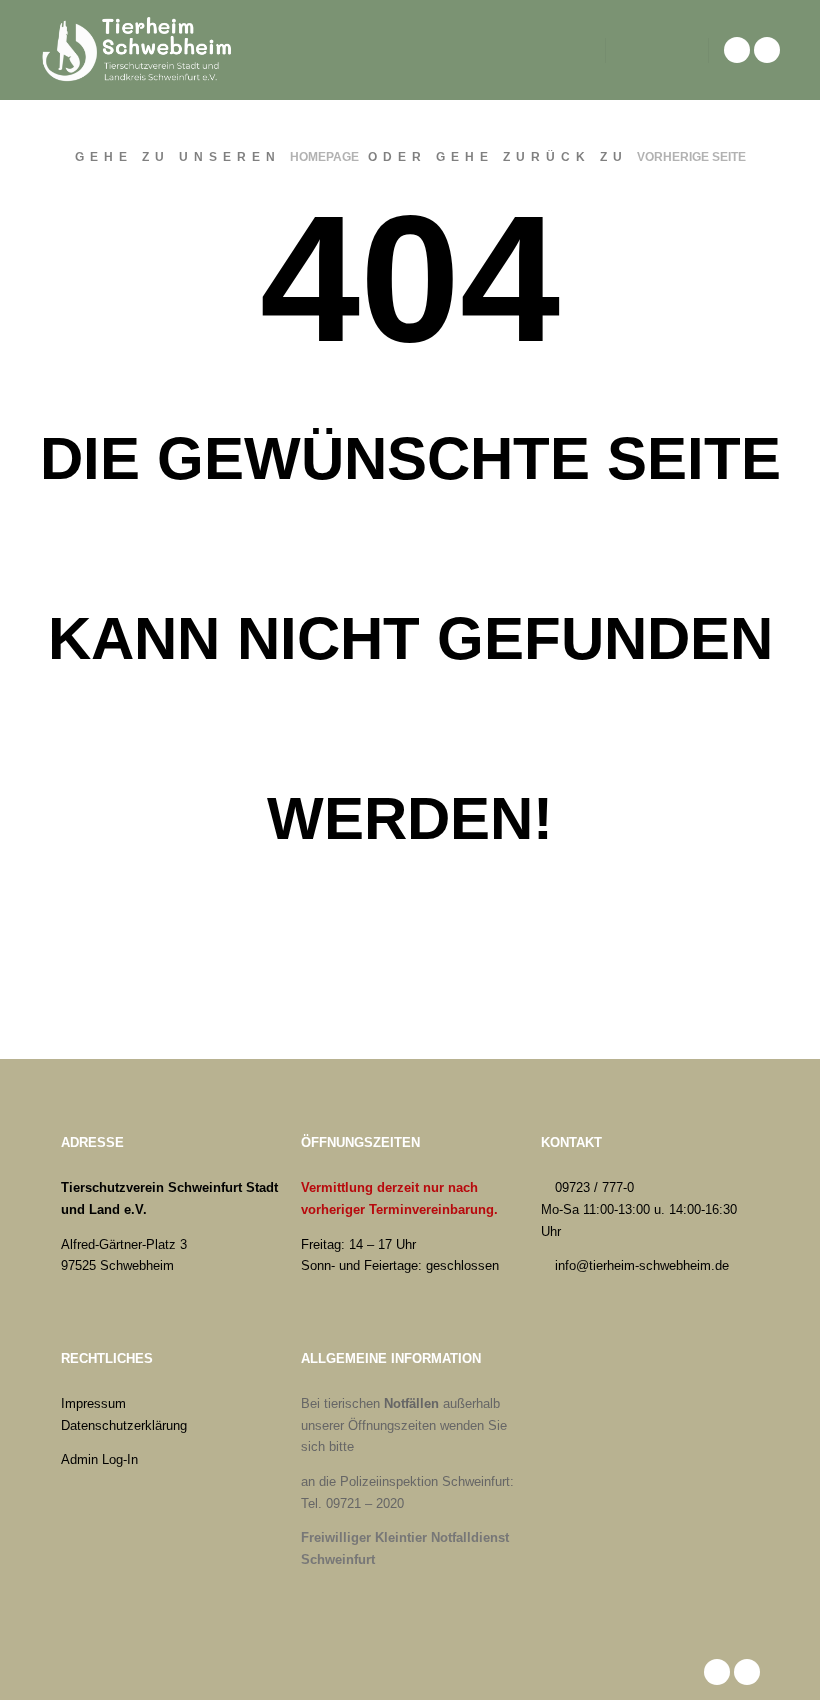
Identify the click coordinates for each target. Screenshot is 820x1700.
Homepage (324, 157)
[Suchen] (639, 50)
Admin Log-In (99, 1459)
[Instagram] (767, 50)
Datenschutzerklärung (124, 1425)
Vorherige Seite (691, 157)
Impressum (93, 1403)
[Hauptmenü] (675, 50)
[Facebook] (737, 50)
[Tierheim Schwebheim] (140, 50)
